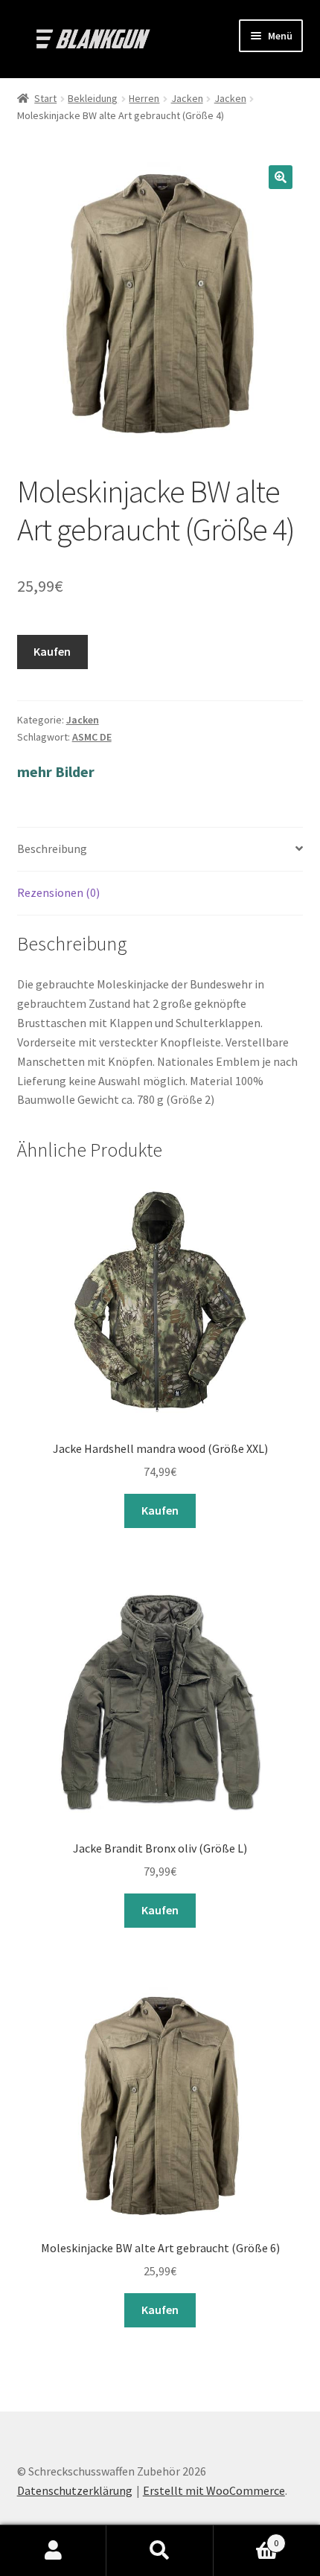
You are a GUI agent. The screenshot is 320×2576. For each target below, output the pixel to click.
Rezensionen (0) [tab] (58, 892)
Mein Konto (53, 2551)
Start (45, 98)
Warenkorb (246, 2538)
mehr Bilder (56, 771)
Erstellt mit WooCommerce (214, 2490)
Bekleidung (93, 98)
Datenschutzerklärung (75, 2490)
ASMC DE (92, 737)
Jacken (187, 98)
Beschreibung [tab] (52, 848)
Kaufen (52, 651)
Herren (144, 98)
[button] (281, 177)
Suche (160, 2551)
